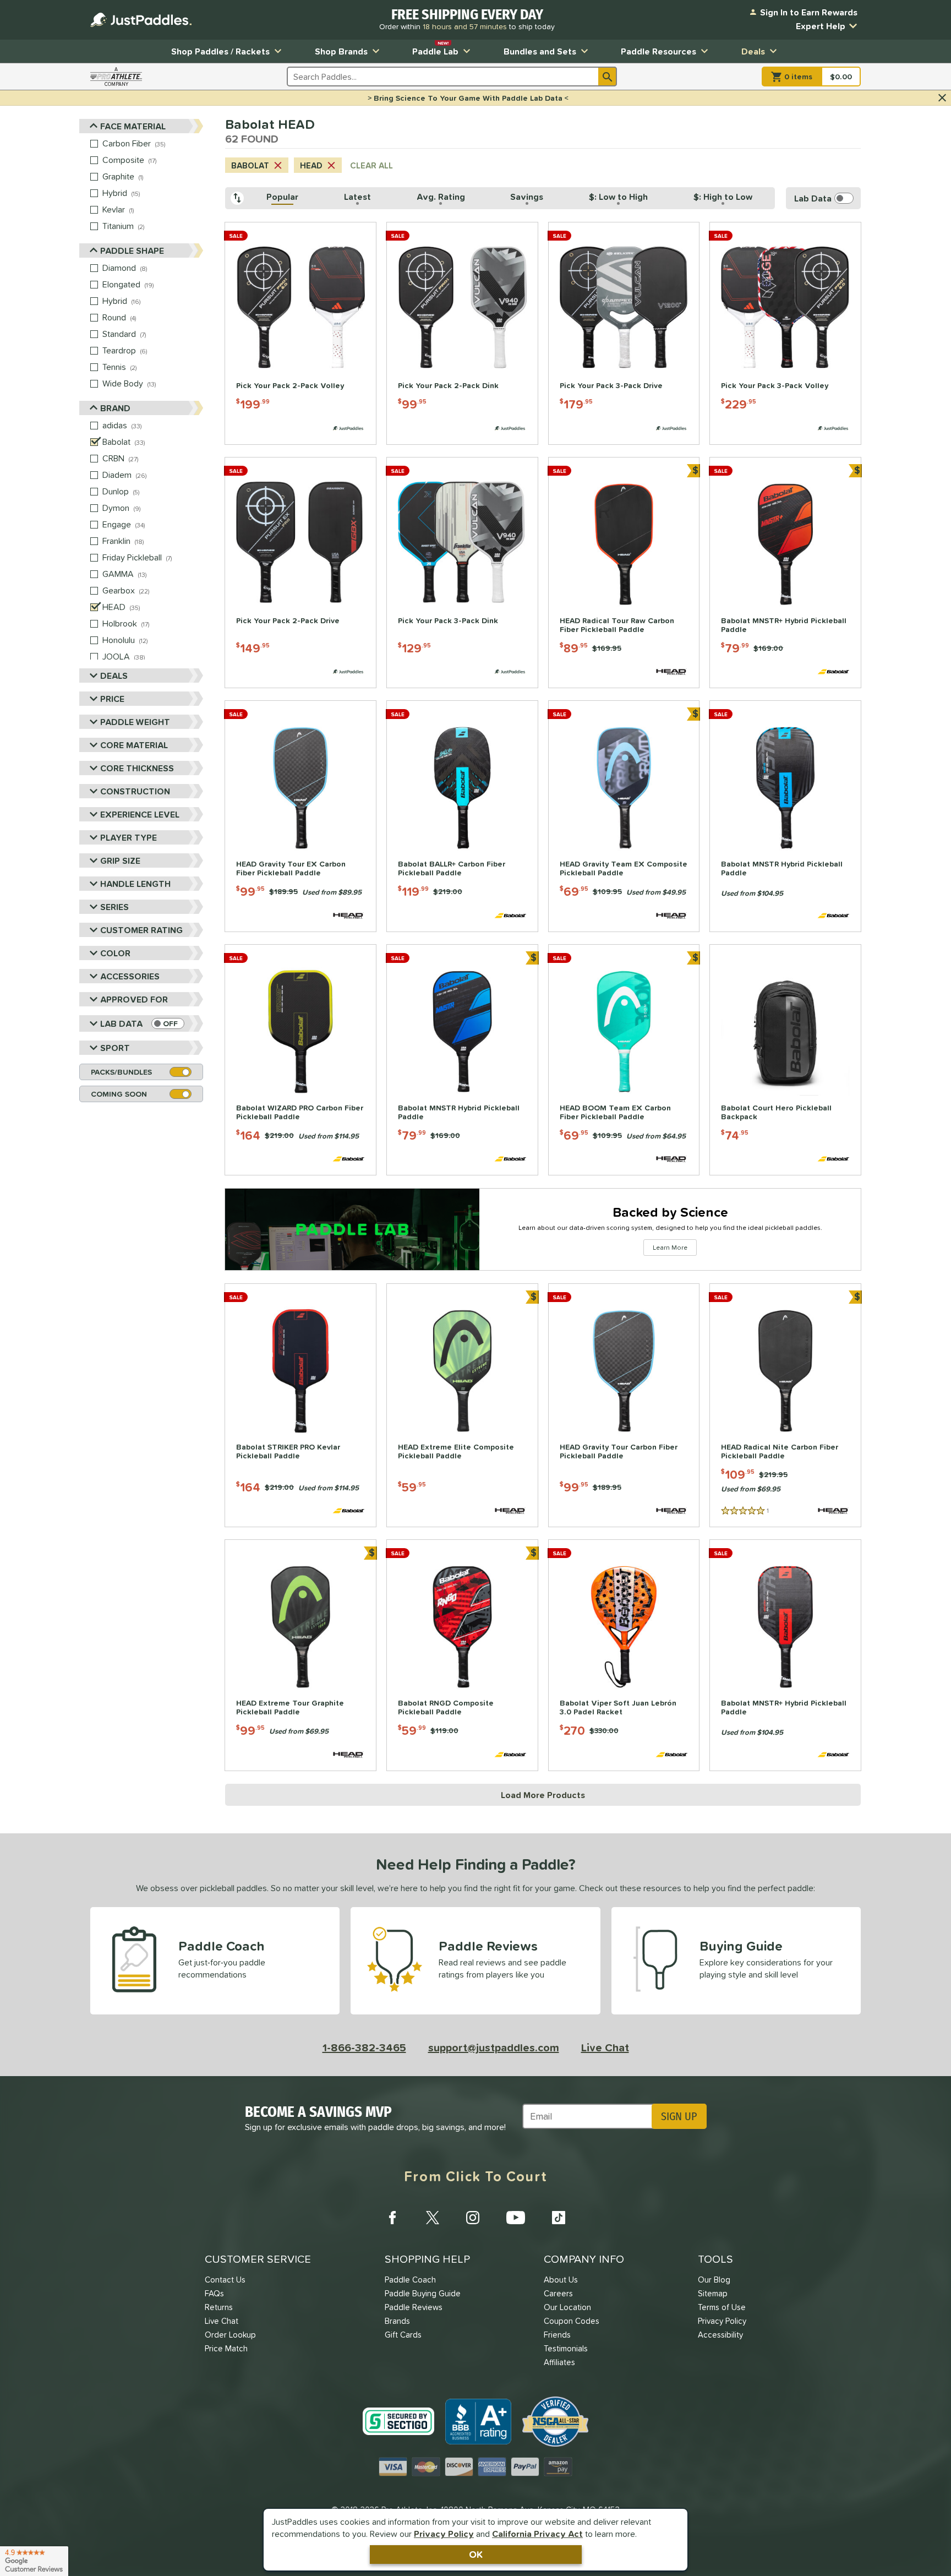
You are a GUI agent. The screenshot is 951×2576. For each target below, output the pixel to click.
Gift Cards (403, 2335)
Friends (557, 2335)
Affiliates (559, 2362)
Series (114, 907)
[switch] (168, 1023)
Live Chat (605, 2047)
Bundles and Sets (540, 51)
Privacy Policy (444, 2534)
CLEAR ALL (371, 165)
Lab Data (121, 1023)
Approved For (134, 999)
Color (115, 953)
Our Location (567, 2307)
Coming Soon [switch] (119, 1094)
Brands (397, 2321)
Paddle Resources (658, 51)
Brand (115, 408)
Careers (558, 2293)
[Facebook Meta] (392, 2218)
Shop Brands (341, 51)
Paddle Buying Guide (423, 2293)
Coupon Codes (572, 2321)
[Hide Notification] (942, 98)
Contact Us (225, 2280)
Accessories (130, 976)
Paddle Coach (410, 2280)
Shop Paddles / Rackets (220, 51)
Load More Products (543, 1795)
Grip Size (120, 861)
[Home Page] (141, 20)
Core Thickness (137, 768)
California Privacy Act (537, 2534)
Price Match (226, 2348)
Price (112, 699)
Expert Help (821, 26)
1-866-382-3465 (364, 2047)
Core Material (134, 745)
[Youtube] (516, 2218)
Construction (135, 791)
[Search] (608, 77)
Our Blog (714, 2280)
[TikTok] (559, 2218)
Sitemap (713, 2293)
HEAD (311, 165)
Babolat (250, 165)
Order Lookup (230, 2335)
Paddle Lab (435, 49)
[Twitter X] (433, 2218)
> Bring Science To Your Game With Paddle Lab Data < (468, 98)
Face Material (133, 126)
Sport (115, 1048)
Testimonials (566, 2348)
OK (476, 2554)
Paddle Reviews (414, 2307)
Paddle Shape (132, 250)
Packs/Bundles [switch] (121, 1072)
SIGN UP (679, 2116)
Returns (219, 2307)
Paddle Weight (135, 722)
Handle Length (135, 884)
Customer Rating (141, 930)
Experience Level (140, 814)
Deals (753, 51)
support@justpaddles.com (494, 2047)
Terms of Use (722, 2307)
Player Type (129, 837)
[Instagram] (473, 2218)
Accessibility (720, 2335)
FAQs (214, 2293)
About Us (561, 2280)
